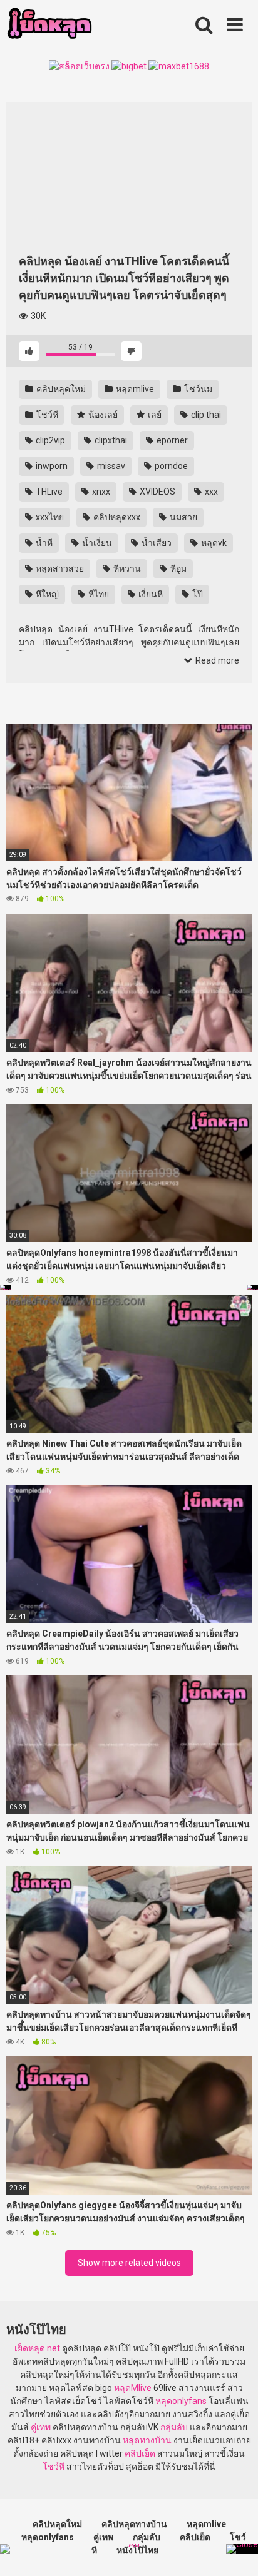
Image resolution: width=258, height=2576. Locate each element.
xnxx (100, 492)
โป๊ (197, 594)
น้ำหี (43, 543)
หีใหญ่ (46, 594)
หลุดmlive (134, 389)
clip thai (205, 415)
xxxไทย (49, 517)
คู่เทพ (41, 2427)
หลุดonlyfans (181, 2401)
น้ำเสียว (156, 543)
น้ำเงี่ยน (96, 543)
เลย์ (154, 415)
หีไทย (98, 594)
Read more (216, 660)
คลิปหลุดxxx (116, 517)
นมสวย (183, 517)
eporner (171, 440)
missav (110, 466)
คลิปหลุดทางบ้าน (134, 2524)
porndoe (170, 466)
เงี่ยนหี (150, 594)
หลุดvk (213, 543)
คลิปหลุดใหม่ (60, 389)
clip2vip (49, 440)
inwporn (51, 466)
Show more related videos (129, 2263)
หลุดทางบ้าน (147, 2440)
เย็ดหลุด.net (37, 2348)
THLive (48, 492)
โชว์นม (197, 389)
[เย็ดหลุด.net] (49, 25)
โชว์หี (46, 415)
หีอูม (178, 568)
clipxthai (110, 440)
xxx (210, 492)
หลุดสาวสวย (59, 568)
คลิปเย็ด (140, 2453)
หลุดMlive (133, 2388)
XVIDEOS (157, 492)
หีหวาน (126, 568)
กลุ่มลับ (174, 2427)
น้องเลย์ (102, 415)
